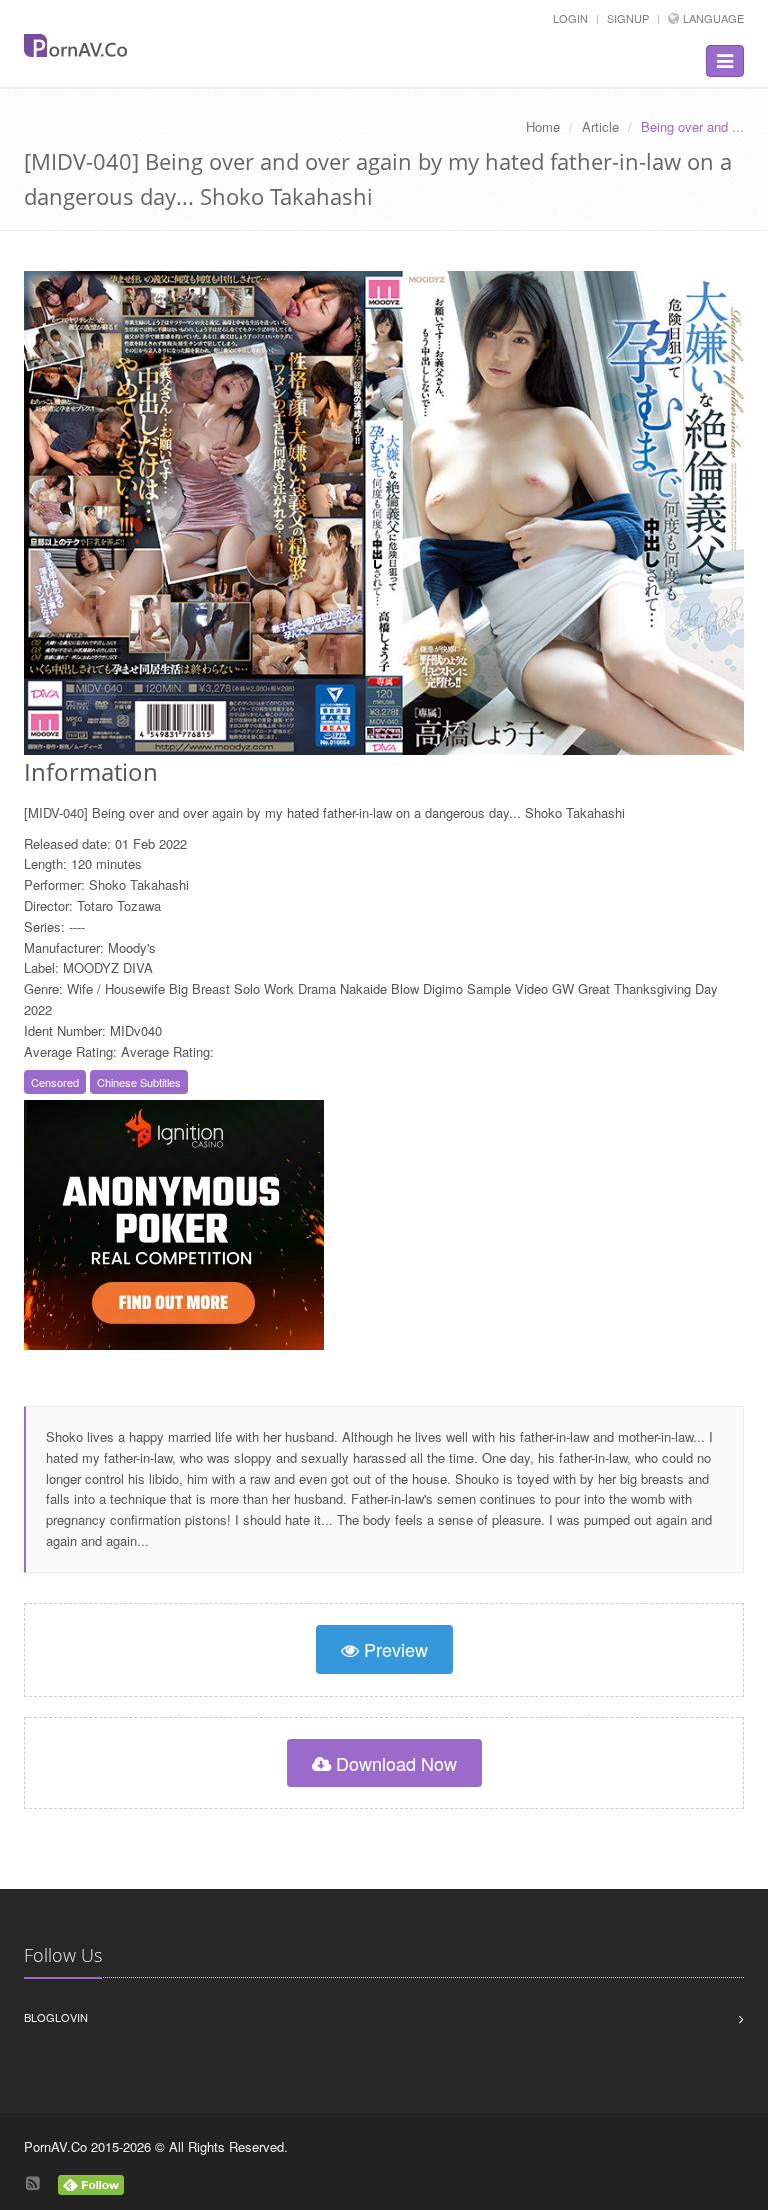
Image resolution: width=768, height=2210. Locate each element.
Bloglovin (56, 2017)
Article (600, 126)
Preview (393, 1649)
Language (713, 18)
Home (543, 126)
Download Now (394, 1763)
